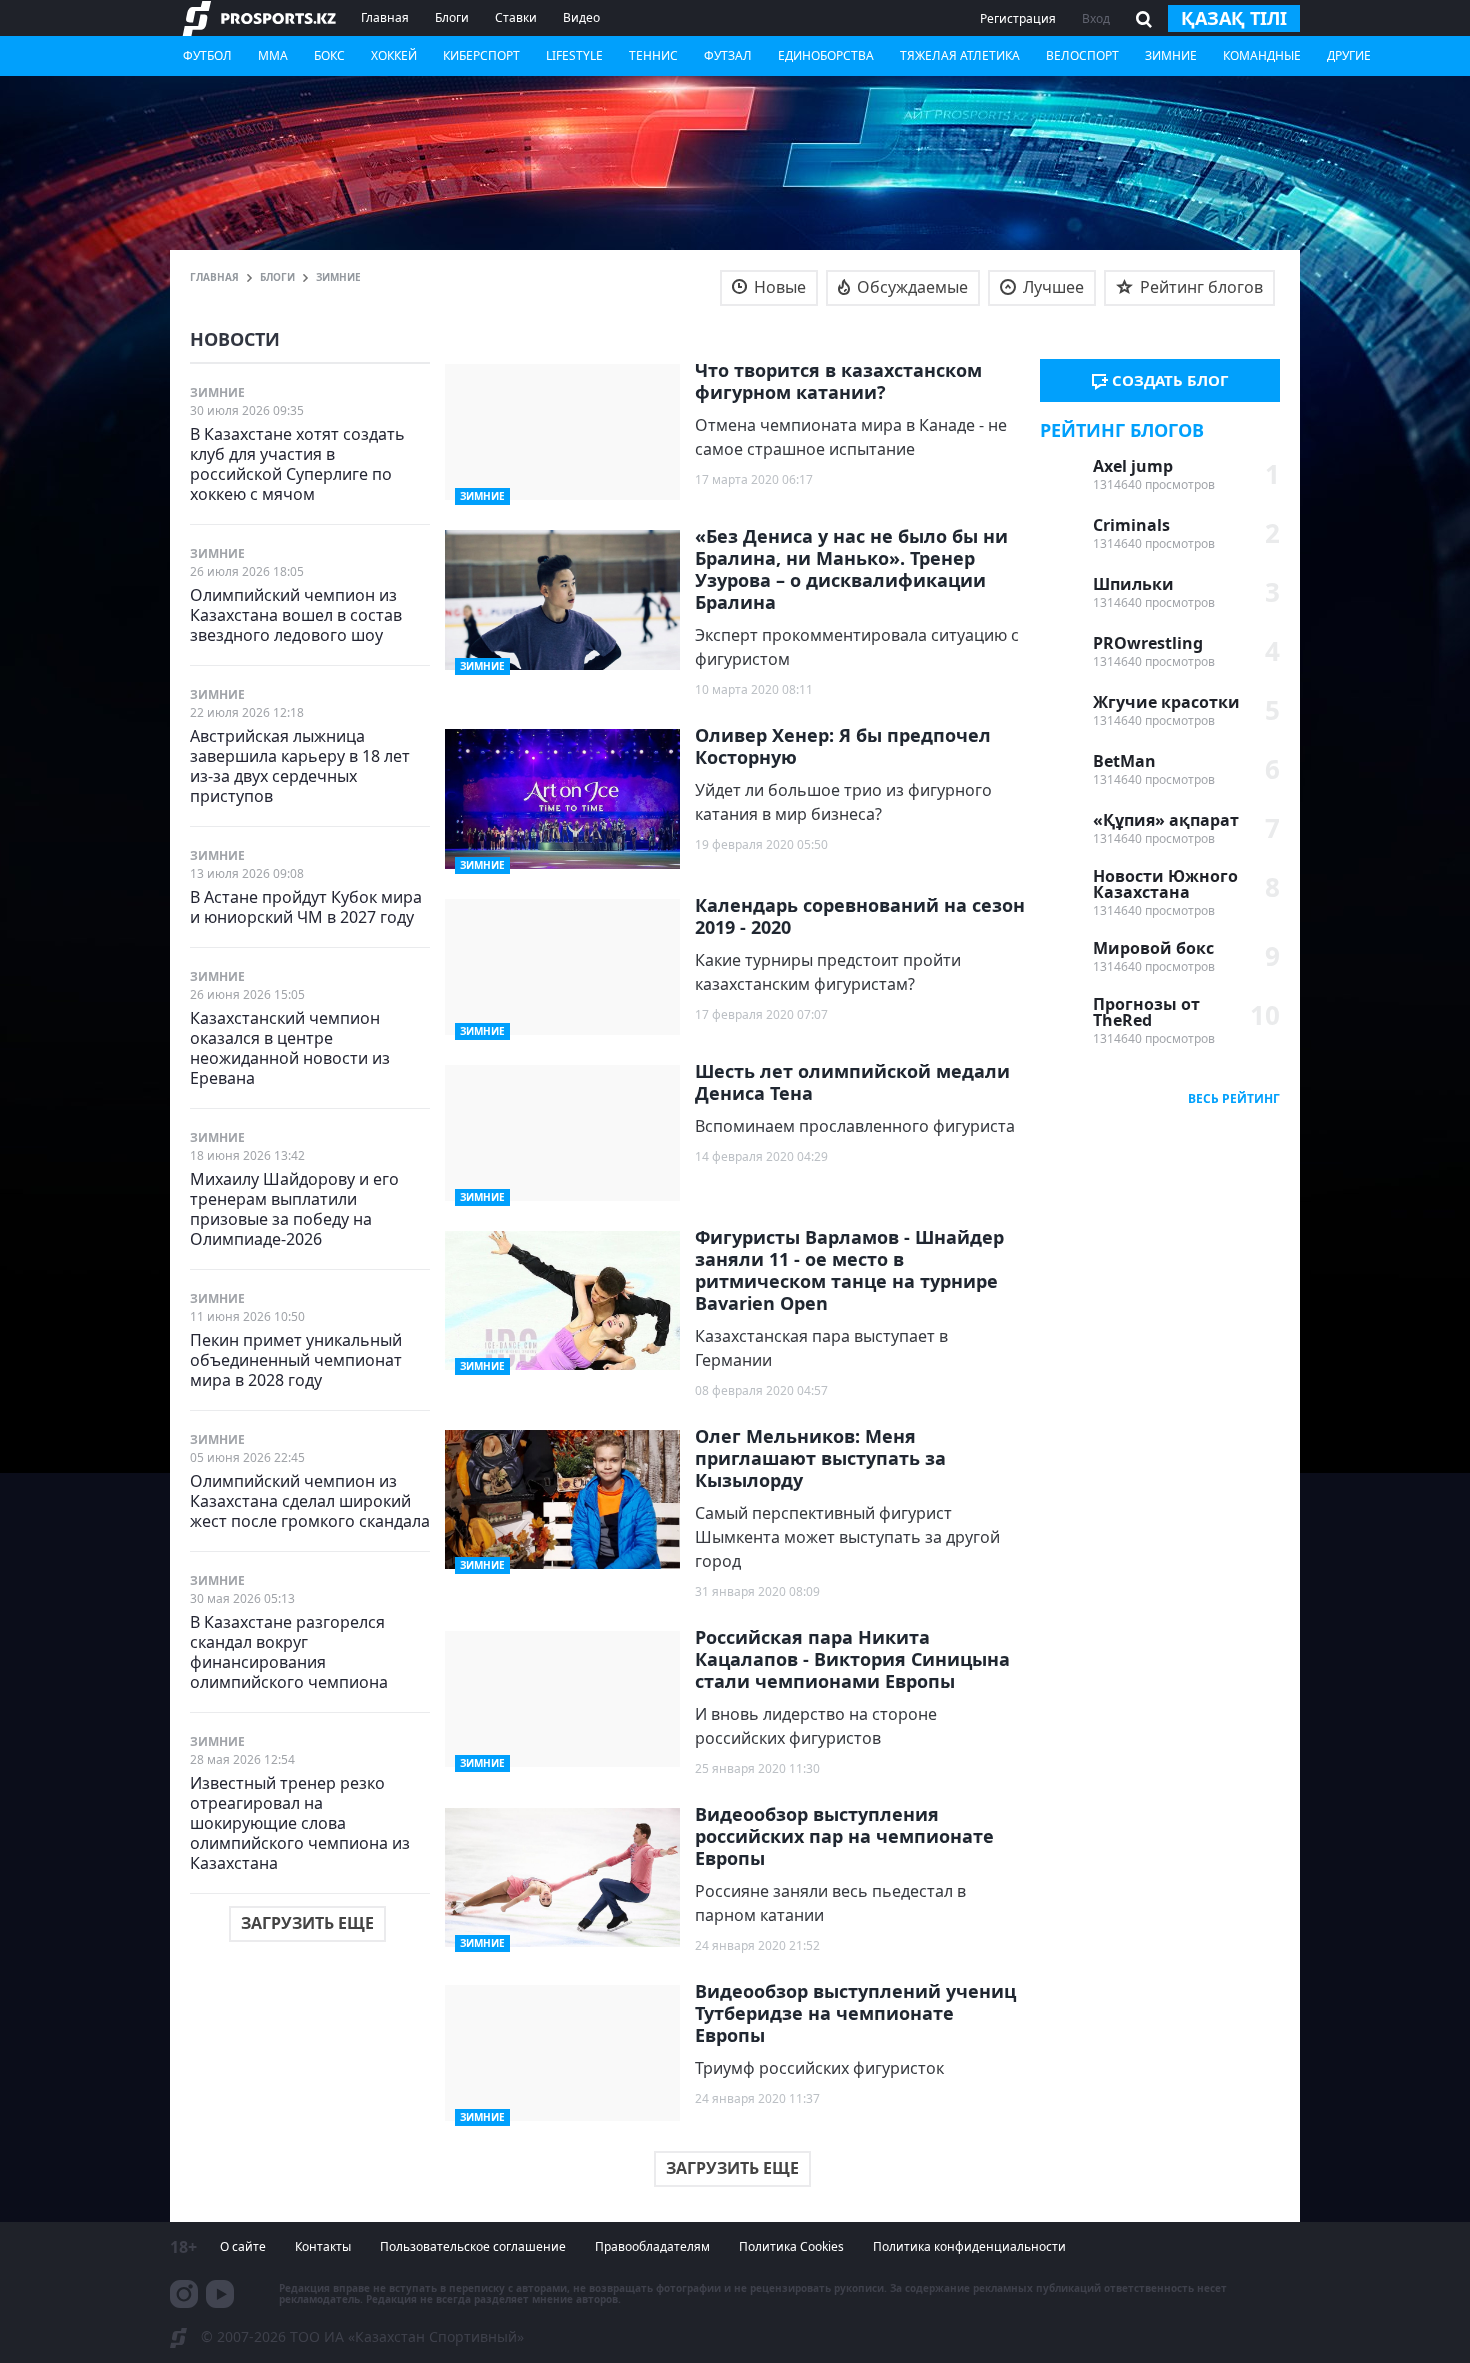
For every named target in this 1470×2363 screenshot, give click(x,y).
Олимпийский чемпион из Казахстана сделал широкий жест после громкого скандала (310, 1500)
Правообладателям (652, 2246)
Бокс (329, 55)
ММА (273, 55)
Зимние (1171, 55)
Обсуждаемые (910, 287)
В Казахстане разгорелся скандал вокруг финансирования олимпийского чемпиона (289, 1651)
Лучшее (1051, 287)
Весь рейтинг (1234, 1098)
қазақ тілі (1234, 18)
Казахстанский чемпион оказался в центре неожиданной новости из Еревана (290, 1047)
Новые (778, 287)
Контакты (323, 2246)
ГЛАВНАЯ (214, 277)
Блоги (452, 17)
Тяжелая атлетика (960, 55)
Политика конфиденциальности (969, 2246)
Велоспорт (1082, 55)
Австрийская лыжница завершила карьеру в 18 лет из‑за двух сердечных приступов (300, 765)
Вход (1096, 18)
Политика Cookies (791, 2246)
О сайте (243, 2246)
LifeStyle (574, 55)
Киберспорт (481, 55)
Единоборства (826, 55)
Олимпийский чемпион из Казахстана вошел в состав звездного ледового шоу (296, 614)
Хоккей (394, 55)
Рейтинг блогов (1199, 287)
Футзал (728, 55)
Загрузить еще (307, 1923)
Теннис (653, 55)
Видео (581, 17)
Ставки (516, 17)
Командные (1262, 55)
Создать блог (1168, 380)
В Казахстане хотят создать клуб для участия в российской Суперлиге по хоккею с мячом (297, 463)
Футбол (207, 55)
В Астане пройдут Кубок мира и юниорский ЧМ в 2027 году (306, 906)
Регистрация (1018, 18)
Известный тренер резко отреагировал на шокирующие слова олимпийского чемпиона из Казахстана (300, 1822)
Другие (1349, 55)
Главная (385, 17)
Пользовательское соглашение (473, 2246)
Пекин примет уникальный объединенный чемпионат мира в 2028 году (296, 1359)
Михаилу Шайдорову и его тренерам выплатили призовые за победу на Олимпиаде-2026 (294, 1208)
